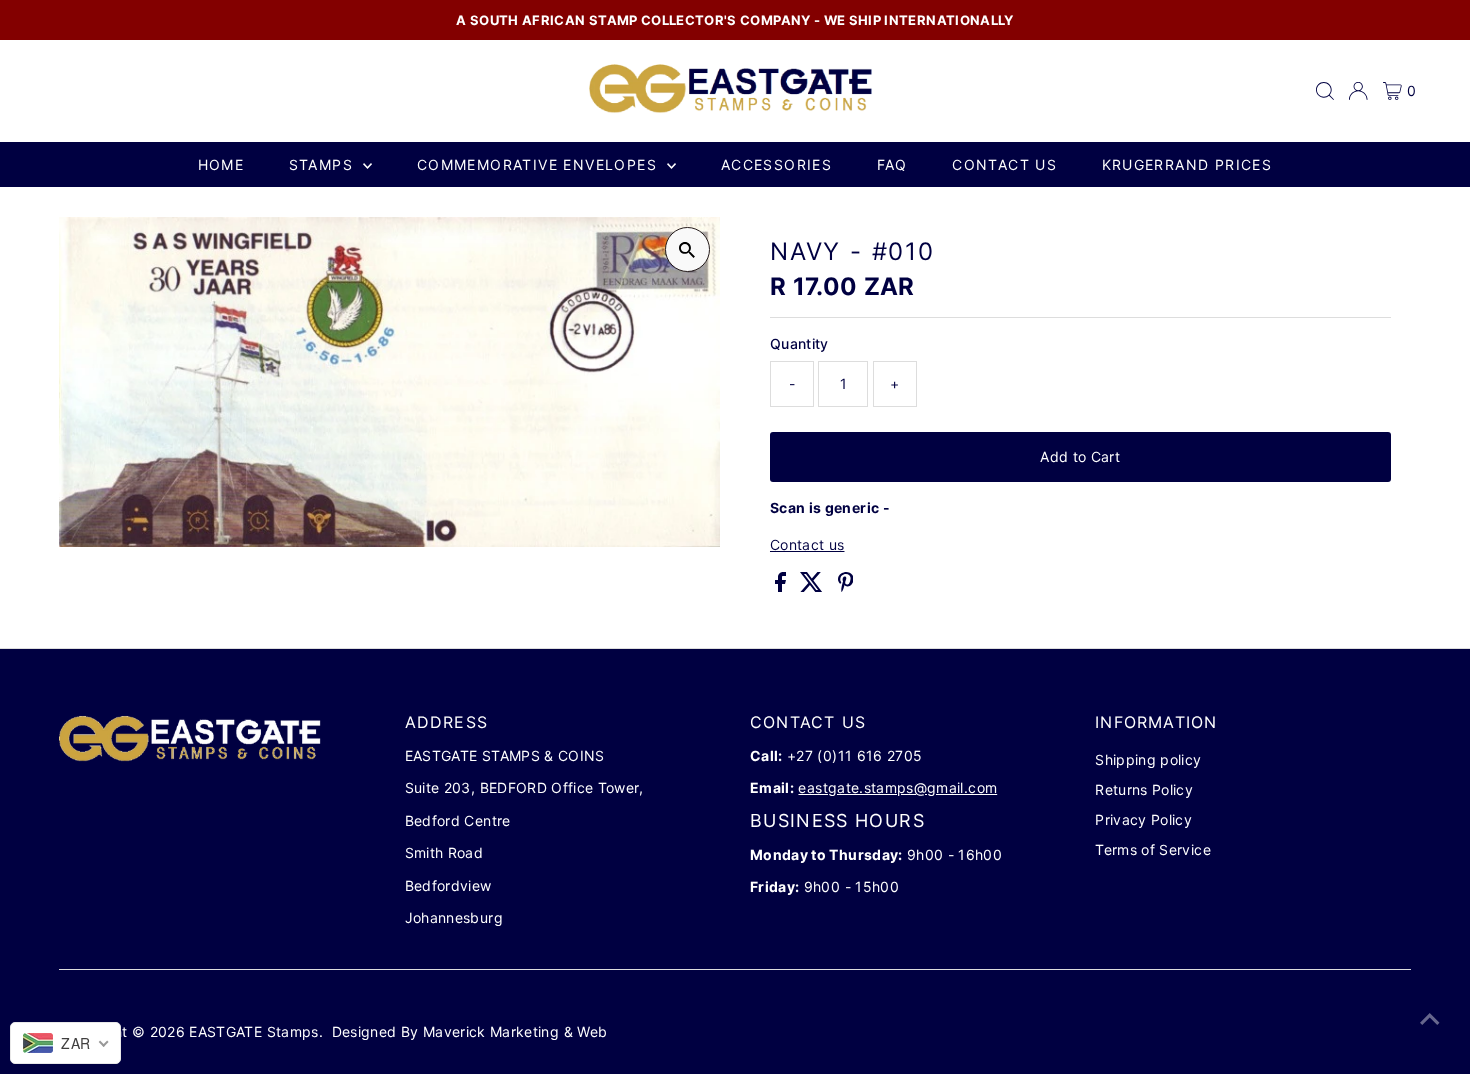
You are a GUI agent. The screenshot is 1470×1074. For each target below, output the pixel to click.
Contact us (1004, 164)
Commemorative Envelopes (540, 164)
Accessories (776, 164)
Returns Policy (1144, 789)
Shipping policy (1148, 759)
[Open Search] (1325, 91)
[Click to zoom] (687, 249)
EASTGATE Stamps (253, 1031)
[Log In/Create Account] (1358, 91)
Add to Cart (1080, 456)
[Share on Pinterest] (846, 586)
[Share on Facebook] (782, 586)
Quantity (799, 343)
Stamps (324, 164)
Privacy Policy (1143, 819)
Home (221, 164)
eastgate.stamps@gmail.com (897, 787)
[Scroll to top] (1430, 1019)
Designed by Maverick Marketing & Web (470, 1031)
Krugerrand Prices (1187, 164)
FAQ (892, 164)
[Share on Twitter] (813, 586)
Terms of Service (1153, 849)
